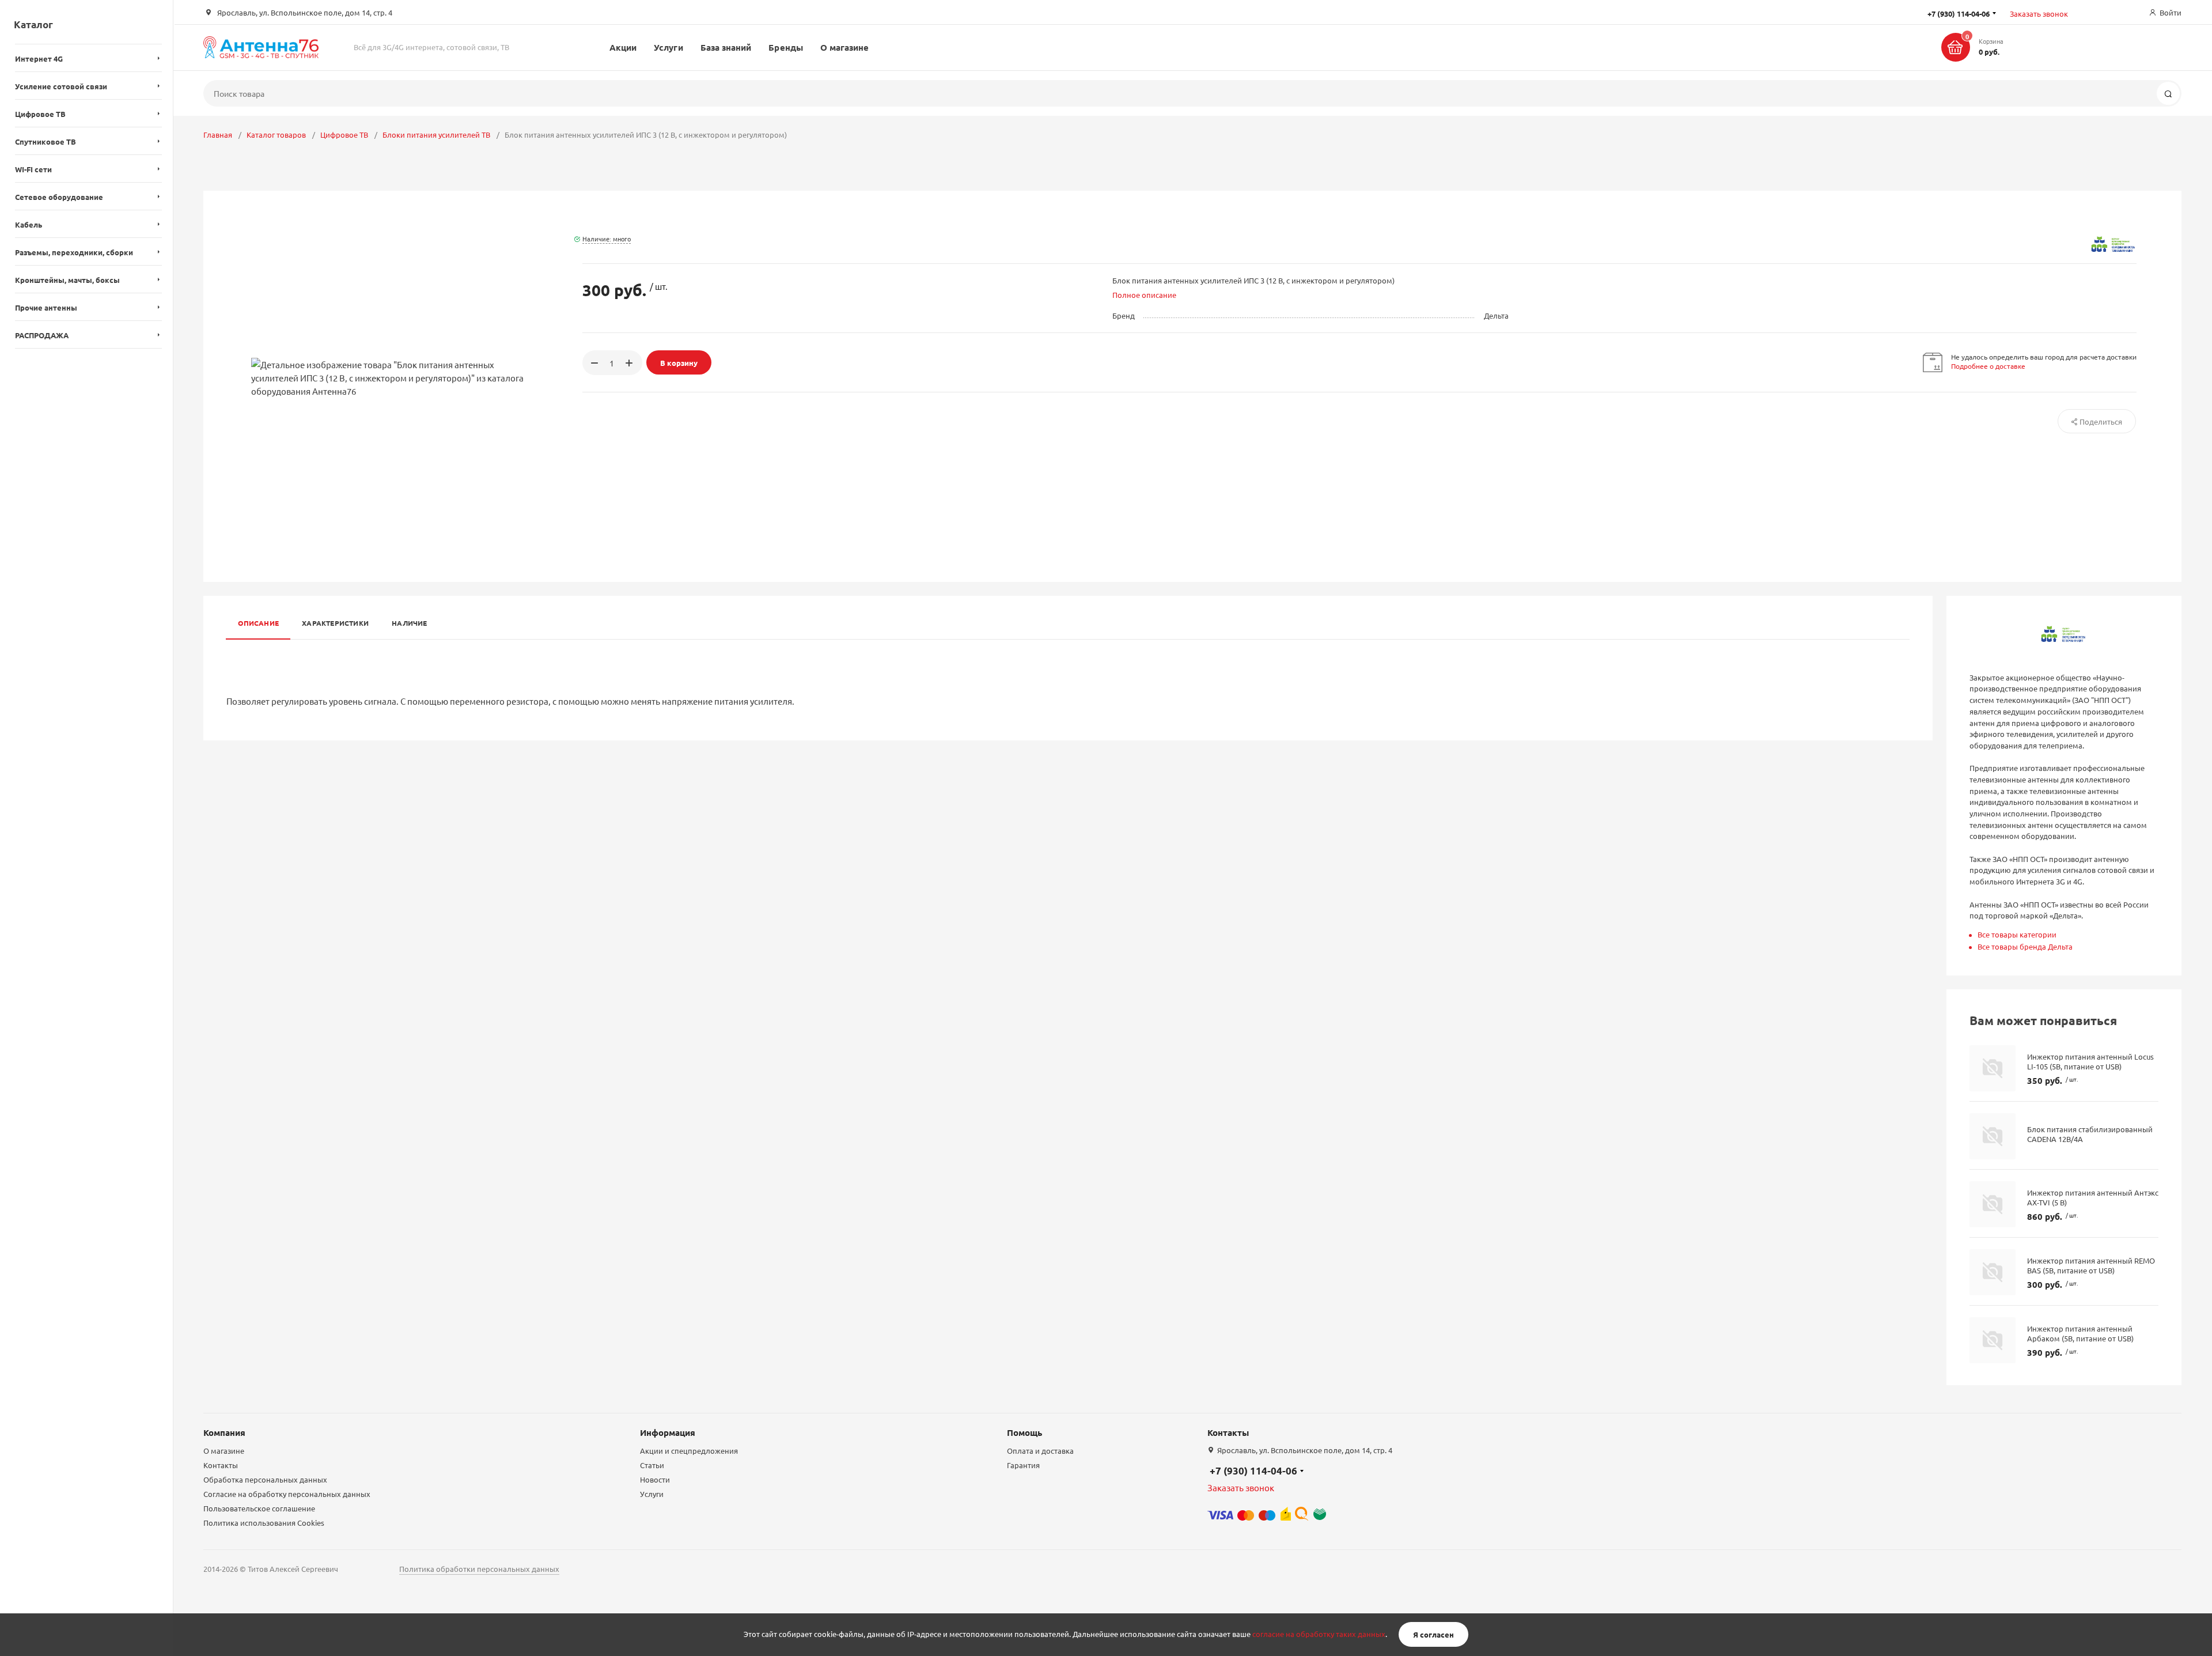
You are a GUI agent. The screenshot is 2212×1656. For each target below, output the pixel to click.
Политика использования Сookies (264, 1523)
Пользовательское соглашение (259, 1508)
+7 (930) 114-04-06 (1253, 1471)
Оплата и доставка (1040, 1451)
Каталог (33, 24)
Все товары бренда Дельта (2025, 946)
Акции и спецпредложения (689, 1451)
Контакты (221, 1465)
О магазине (845, 47)
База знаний (726, 47)
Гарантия (1023, 1465)
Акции (623, 47)
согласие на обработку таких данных (1319, 1634)
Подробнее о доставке (1988, 366)
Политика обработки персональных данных (479, 1569)
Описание (258, 623)
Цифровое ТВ (344, 135)
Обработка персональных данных (265, 1479)
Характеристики (335, 623)
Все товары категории (2017, 934)
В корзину (679, 363)
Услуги (668, 47)
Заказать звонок (2039, 14)
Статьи (652, 1465)
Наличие (410, 623)
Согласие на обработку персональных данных (287, 1494)
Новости (655, 1479)
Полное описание (1144, 295)
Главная (218, 135)
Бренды (785, 47)
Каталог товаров (276, 135)
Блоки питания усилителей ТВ (436, 135)
